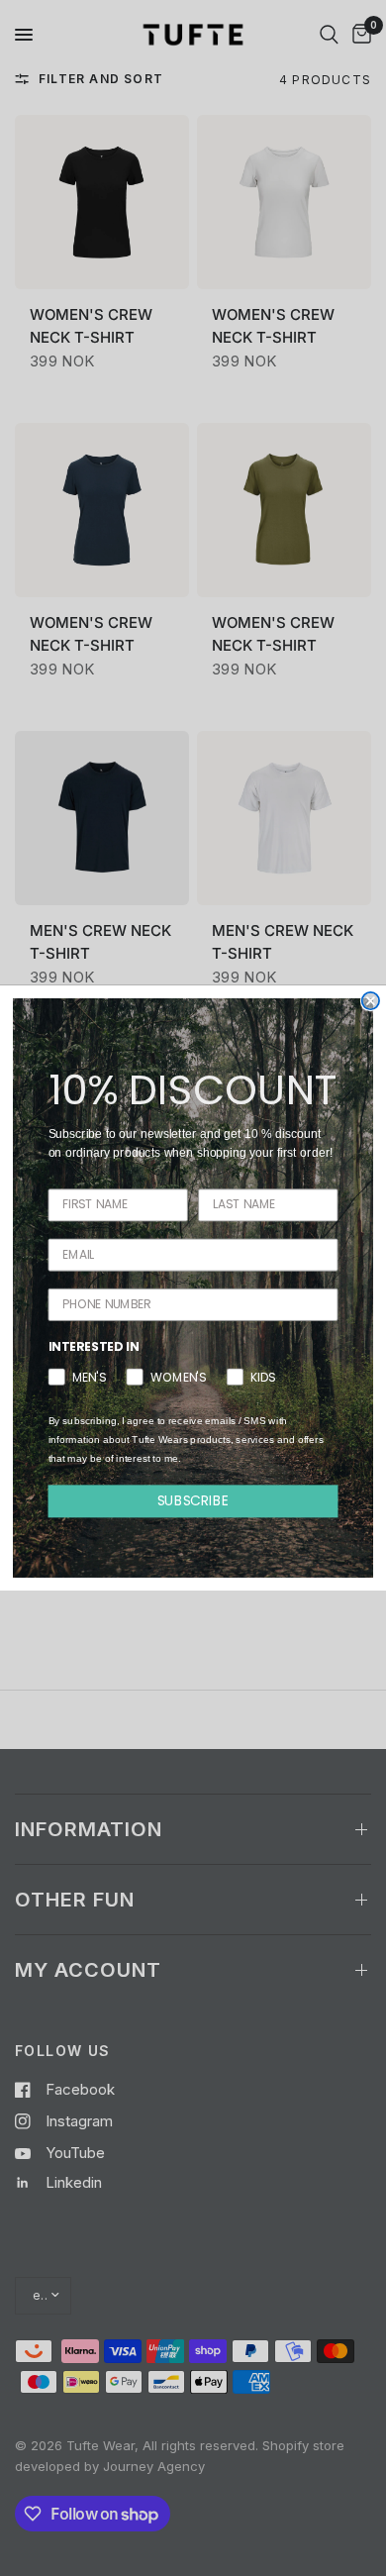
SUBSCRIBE (193, 1500)
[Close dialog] (371, 1001)
